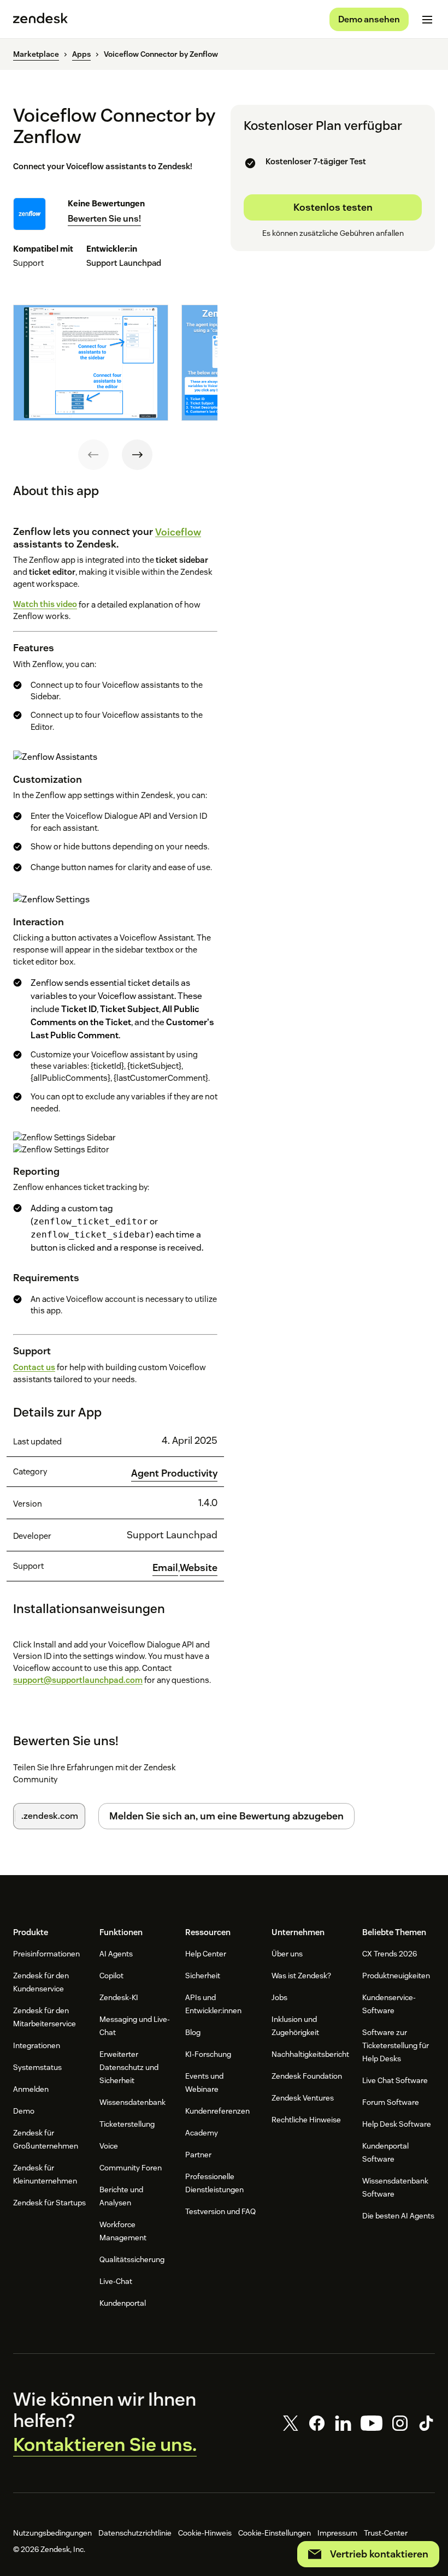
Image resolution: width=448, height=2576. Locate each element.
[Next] (137, 455)
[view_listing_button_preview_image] (91, 362)
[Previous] (93, 455)
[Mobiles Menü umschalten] (427, 20)
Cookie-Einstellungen (275, 2533)
